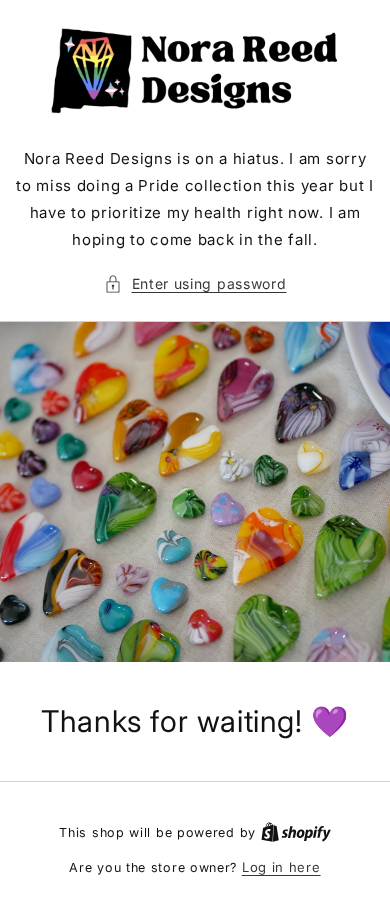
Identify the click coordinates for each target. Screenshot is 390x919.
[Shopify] (296, 832)
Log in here (281, 867)
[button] (195, 283)
